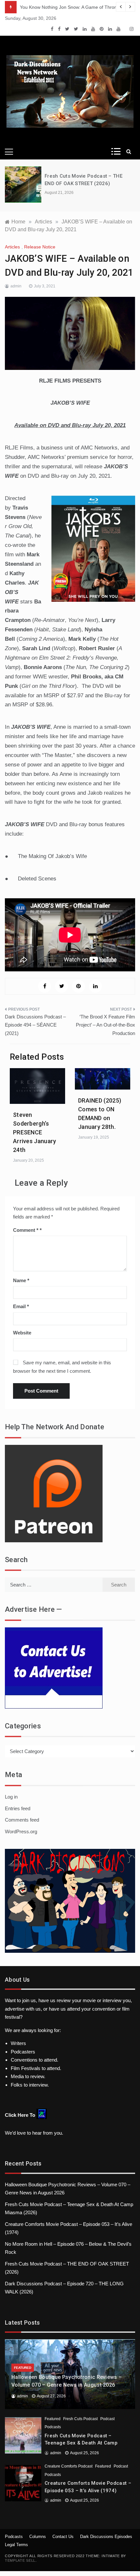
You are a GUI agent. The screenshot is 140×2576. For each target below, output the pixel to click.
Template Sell (20, 2560)
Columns (38, 2537)
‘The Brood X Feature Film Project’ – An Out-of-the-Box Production (105, 1025)
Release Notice (40, 247)
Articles (12, 247)
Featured (23, 2368)
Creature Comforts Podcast (69, 2466)
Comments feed (22, 1820)
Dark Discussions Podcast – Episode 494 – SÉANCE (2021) (35, 1025)
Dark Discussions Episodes (106, 2537)
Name (21, 1280)
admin (16, 286)
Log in (11, 1797)
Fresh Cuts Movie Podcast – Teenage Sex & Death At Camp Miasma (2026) (81, 2443)
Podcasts (53, 2427)
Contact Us (63, 2537)
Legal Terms (16, 2545)
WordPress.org (21, 1831)
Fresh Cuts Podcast (80, 2419)
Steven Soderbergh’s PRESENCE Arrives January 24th (35, 1132)
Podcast (107, 2419)
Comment (26, 1230)
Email (21, 1306)
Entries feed (18, 1808)
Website (22, 1333)
